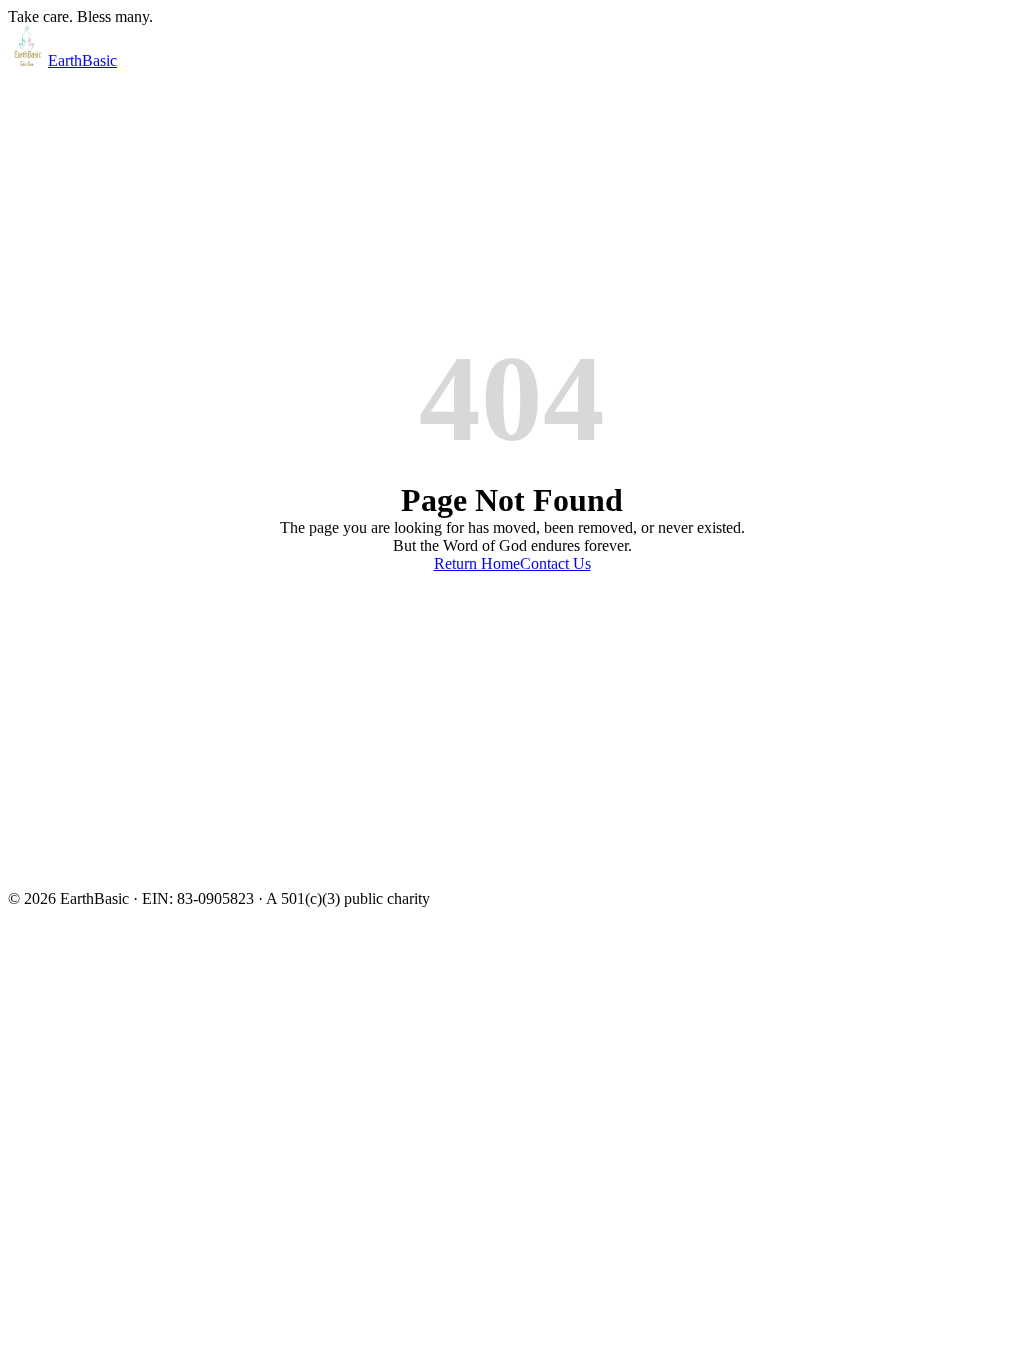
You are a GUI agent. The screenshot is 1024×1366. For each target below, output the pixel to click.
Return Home (477, 563)
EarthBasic (82, 60)
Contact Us (555, 563)
